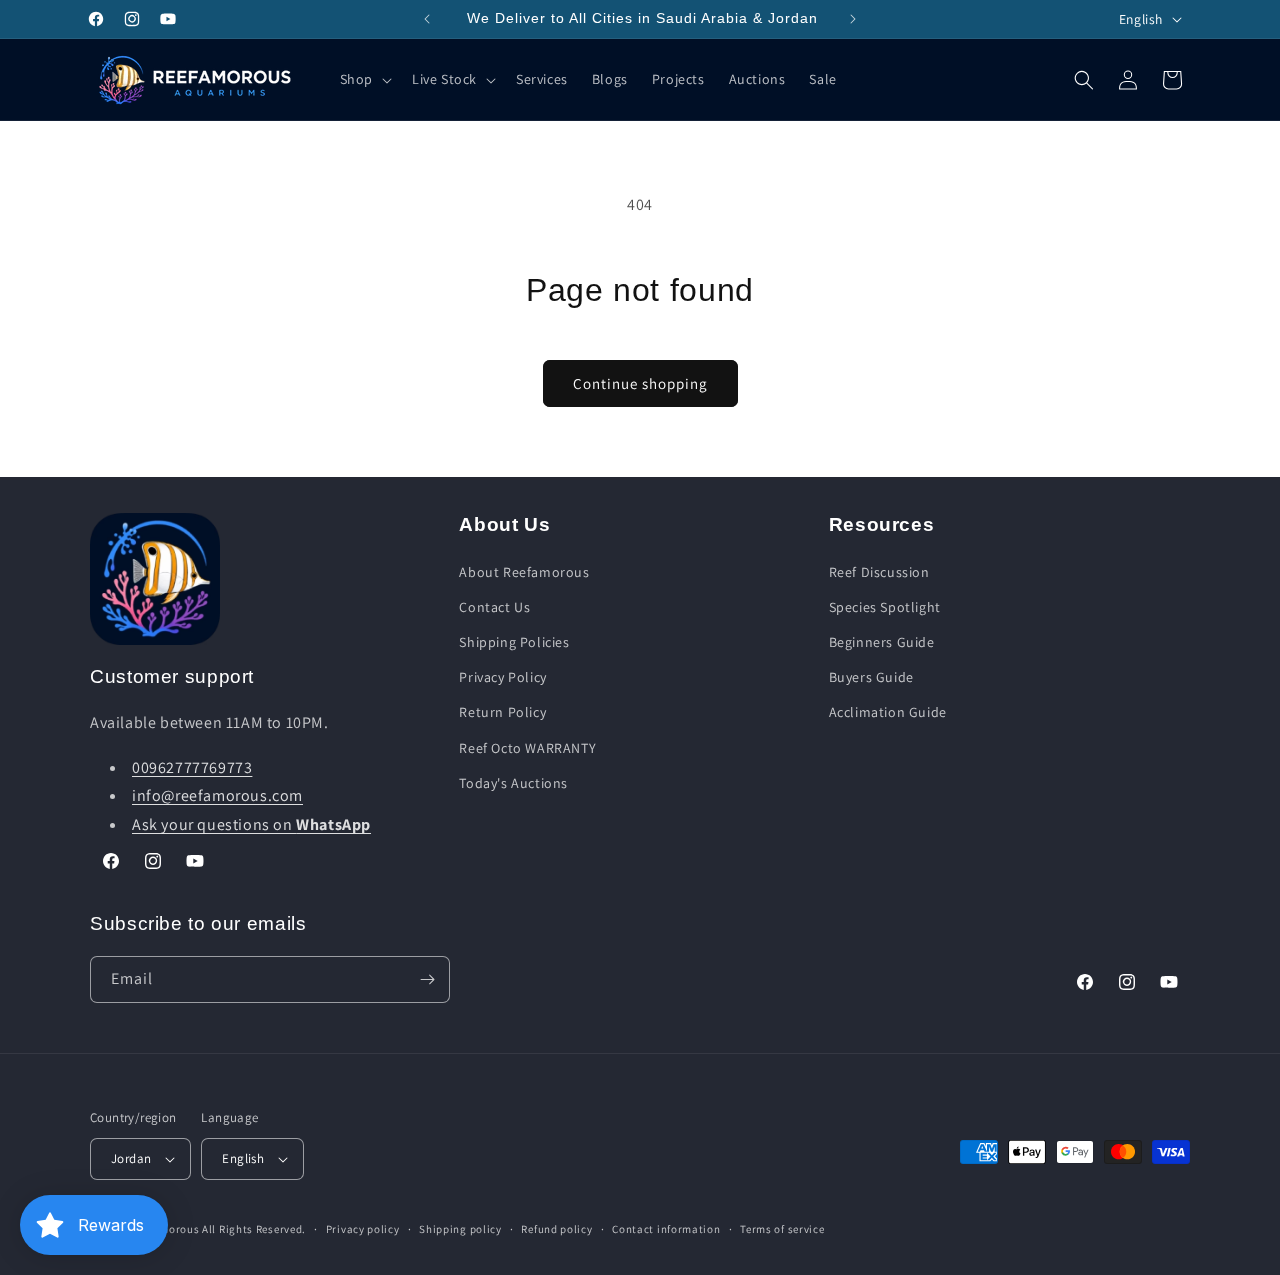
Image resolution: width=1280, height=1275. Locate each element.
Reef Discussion (879, 572)
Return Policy (502, 712)
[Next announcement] (853, 19)
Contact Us (494, 607)
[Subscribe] (427, 979)
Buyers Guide (871, 677)
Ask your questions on (251, 824)
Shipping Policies (514, 642)
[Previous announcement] (427, 19)
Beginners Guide (882, 642)
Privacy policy (363, 1229)
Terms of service (782, 1229)
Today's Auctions (513, 783)
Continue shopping (640, 383)
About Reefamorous (524, 572)
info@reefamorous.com (217, 795)
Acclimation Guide (888, 712)
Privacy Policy (502, 677)
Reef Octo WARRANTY (527, 748)
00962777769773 (192, 767)
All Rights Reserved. (254, 1229)
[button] (364, 79)
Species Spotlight (885, 607)
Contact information (666, 1229)
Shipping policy (460, 1229)
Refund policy (556, 1229)
